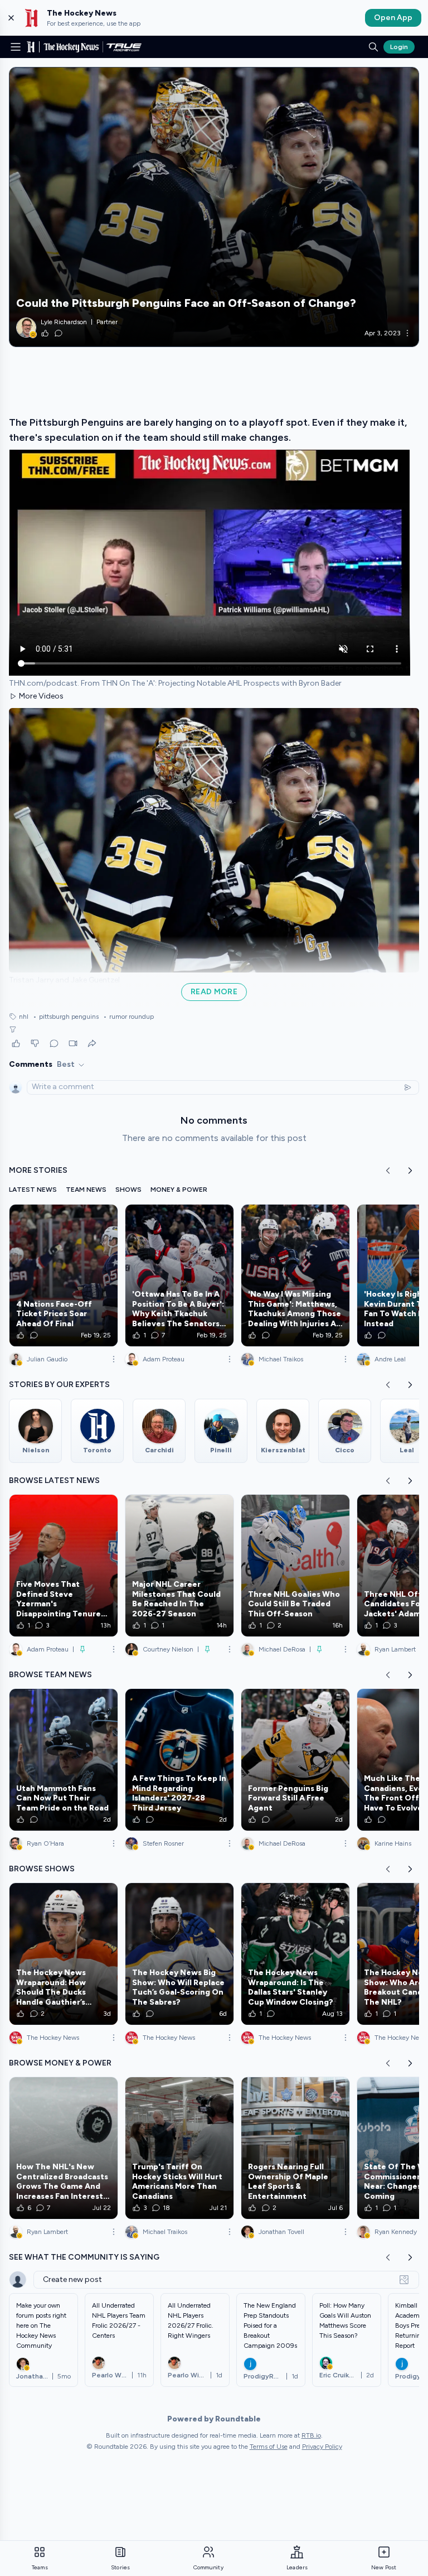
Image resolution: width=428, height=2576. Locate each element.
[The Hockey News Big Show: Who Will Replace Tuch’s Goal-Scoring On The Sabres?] (179, 1954)
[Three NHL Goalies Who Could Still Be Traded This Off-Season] (295, 1566)
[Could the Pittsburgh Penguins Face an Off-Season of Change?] (214, 207)
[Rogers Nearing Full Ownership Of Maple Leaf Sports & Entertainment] (295, 2148)
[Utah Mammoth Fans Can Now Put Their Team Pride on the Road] (64, 1760)
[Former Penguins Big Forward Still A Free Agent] (295, 1760)
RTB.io (311, 2435)
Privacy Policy (322, 2447)
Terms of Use (269, 2447)
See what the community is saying (84, 2257)
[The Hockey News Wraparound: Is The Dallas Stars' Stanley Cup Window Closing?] (295, 1954)
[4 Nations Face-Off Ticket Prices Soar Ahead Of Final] (64, 1275)
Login (399, 47)
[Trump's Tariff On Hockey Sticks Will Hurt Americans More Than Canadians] (179, 2148)
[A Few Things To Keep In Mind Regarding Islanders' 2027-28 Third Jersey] (179, 1760)
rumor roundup (128, 1017)
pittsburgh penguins (66, 1017)
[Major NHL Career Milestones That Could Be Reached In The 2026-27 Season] (179, 1566)
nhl (24, 1017)
